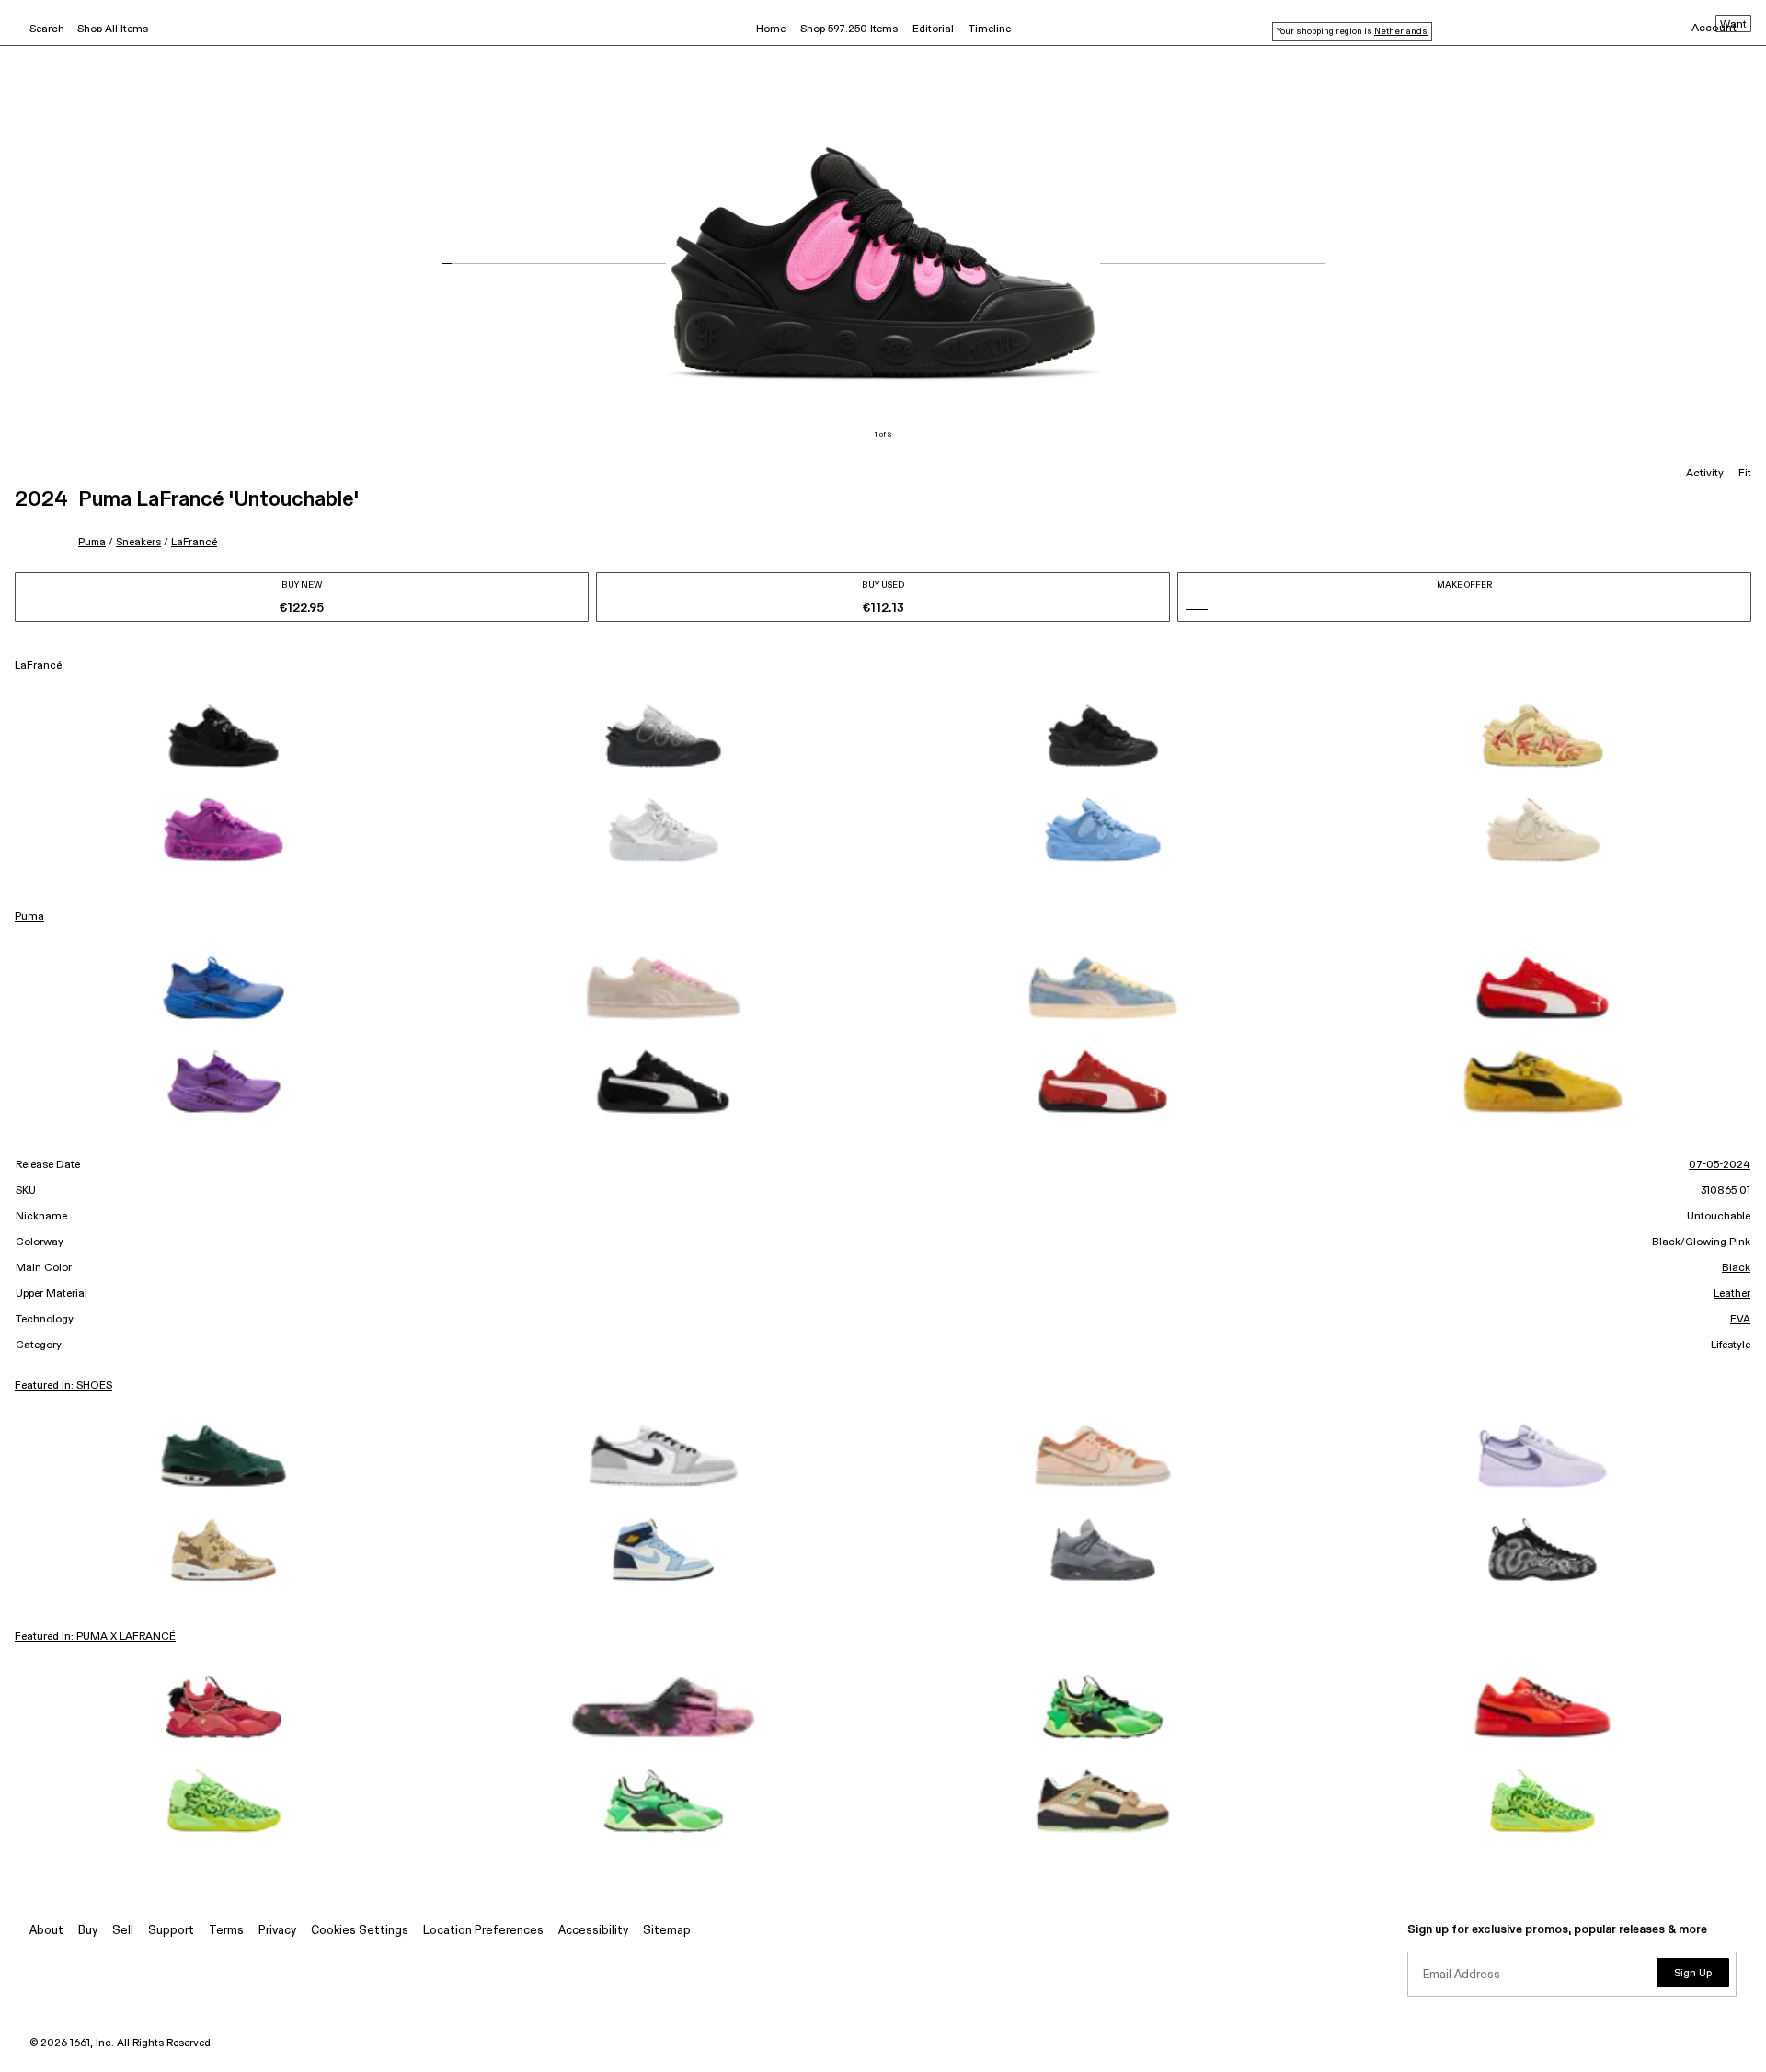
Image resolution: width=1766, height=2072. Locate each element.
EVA (1740, 1320)
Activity (1705, 474)
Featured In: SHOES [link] (63, 1386)
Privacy (277, 1931)
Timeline (990, 29)
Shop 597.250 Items (849, 29)
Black (1736, 1268)
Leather (1732, 1294)
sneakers (138, 542)
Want (1733, 25)
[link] (224, 736)
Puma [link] (29, 917)
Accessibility (593, 1931)
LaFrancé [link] (38, 666)
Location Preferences (483, 1931)
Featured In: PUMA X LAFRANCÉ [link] (95, 1637)
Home (771, 29)
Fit (1745, 474)
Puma (92, 542)
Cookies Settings (360, 1931)
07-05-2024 (1720, 1165)
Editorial (933, 29)
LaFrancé (194, 542)
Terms (226, 1931)
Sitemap (667, 1931)
